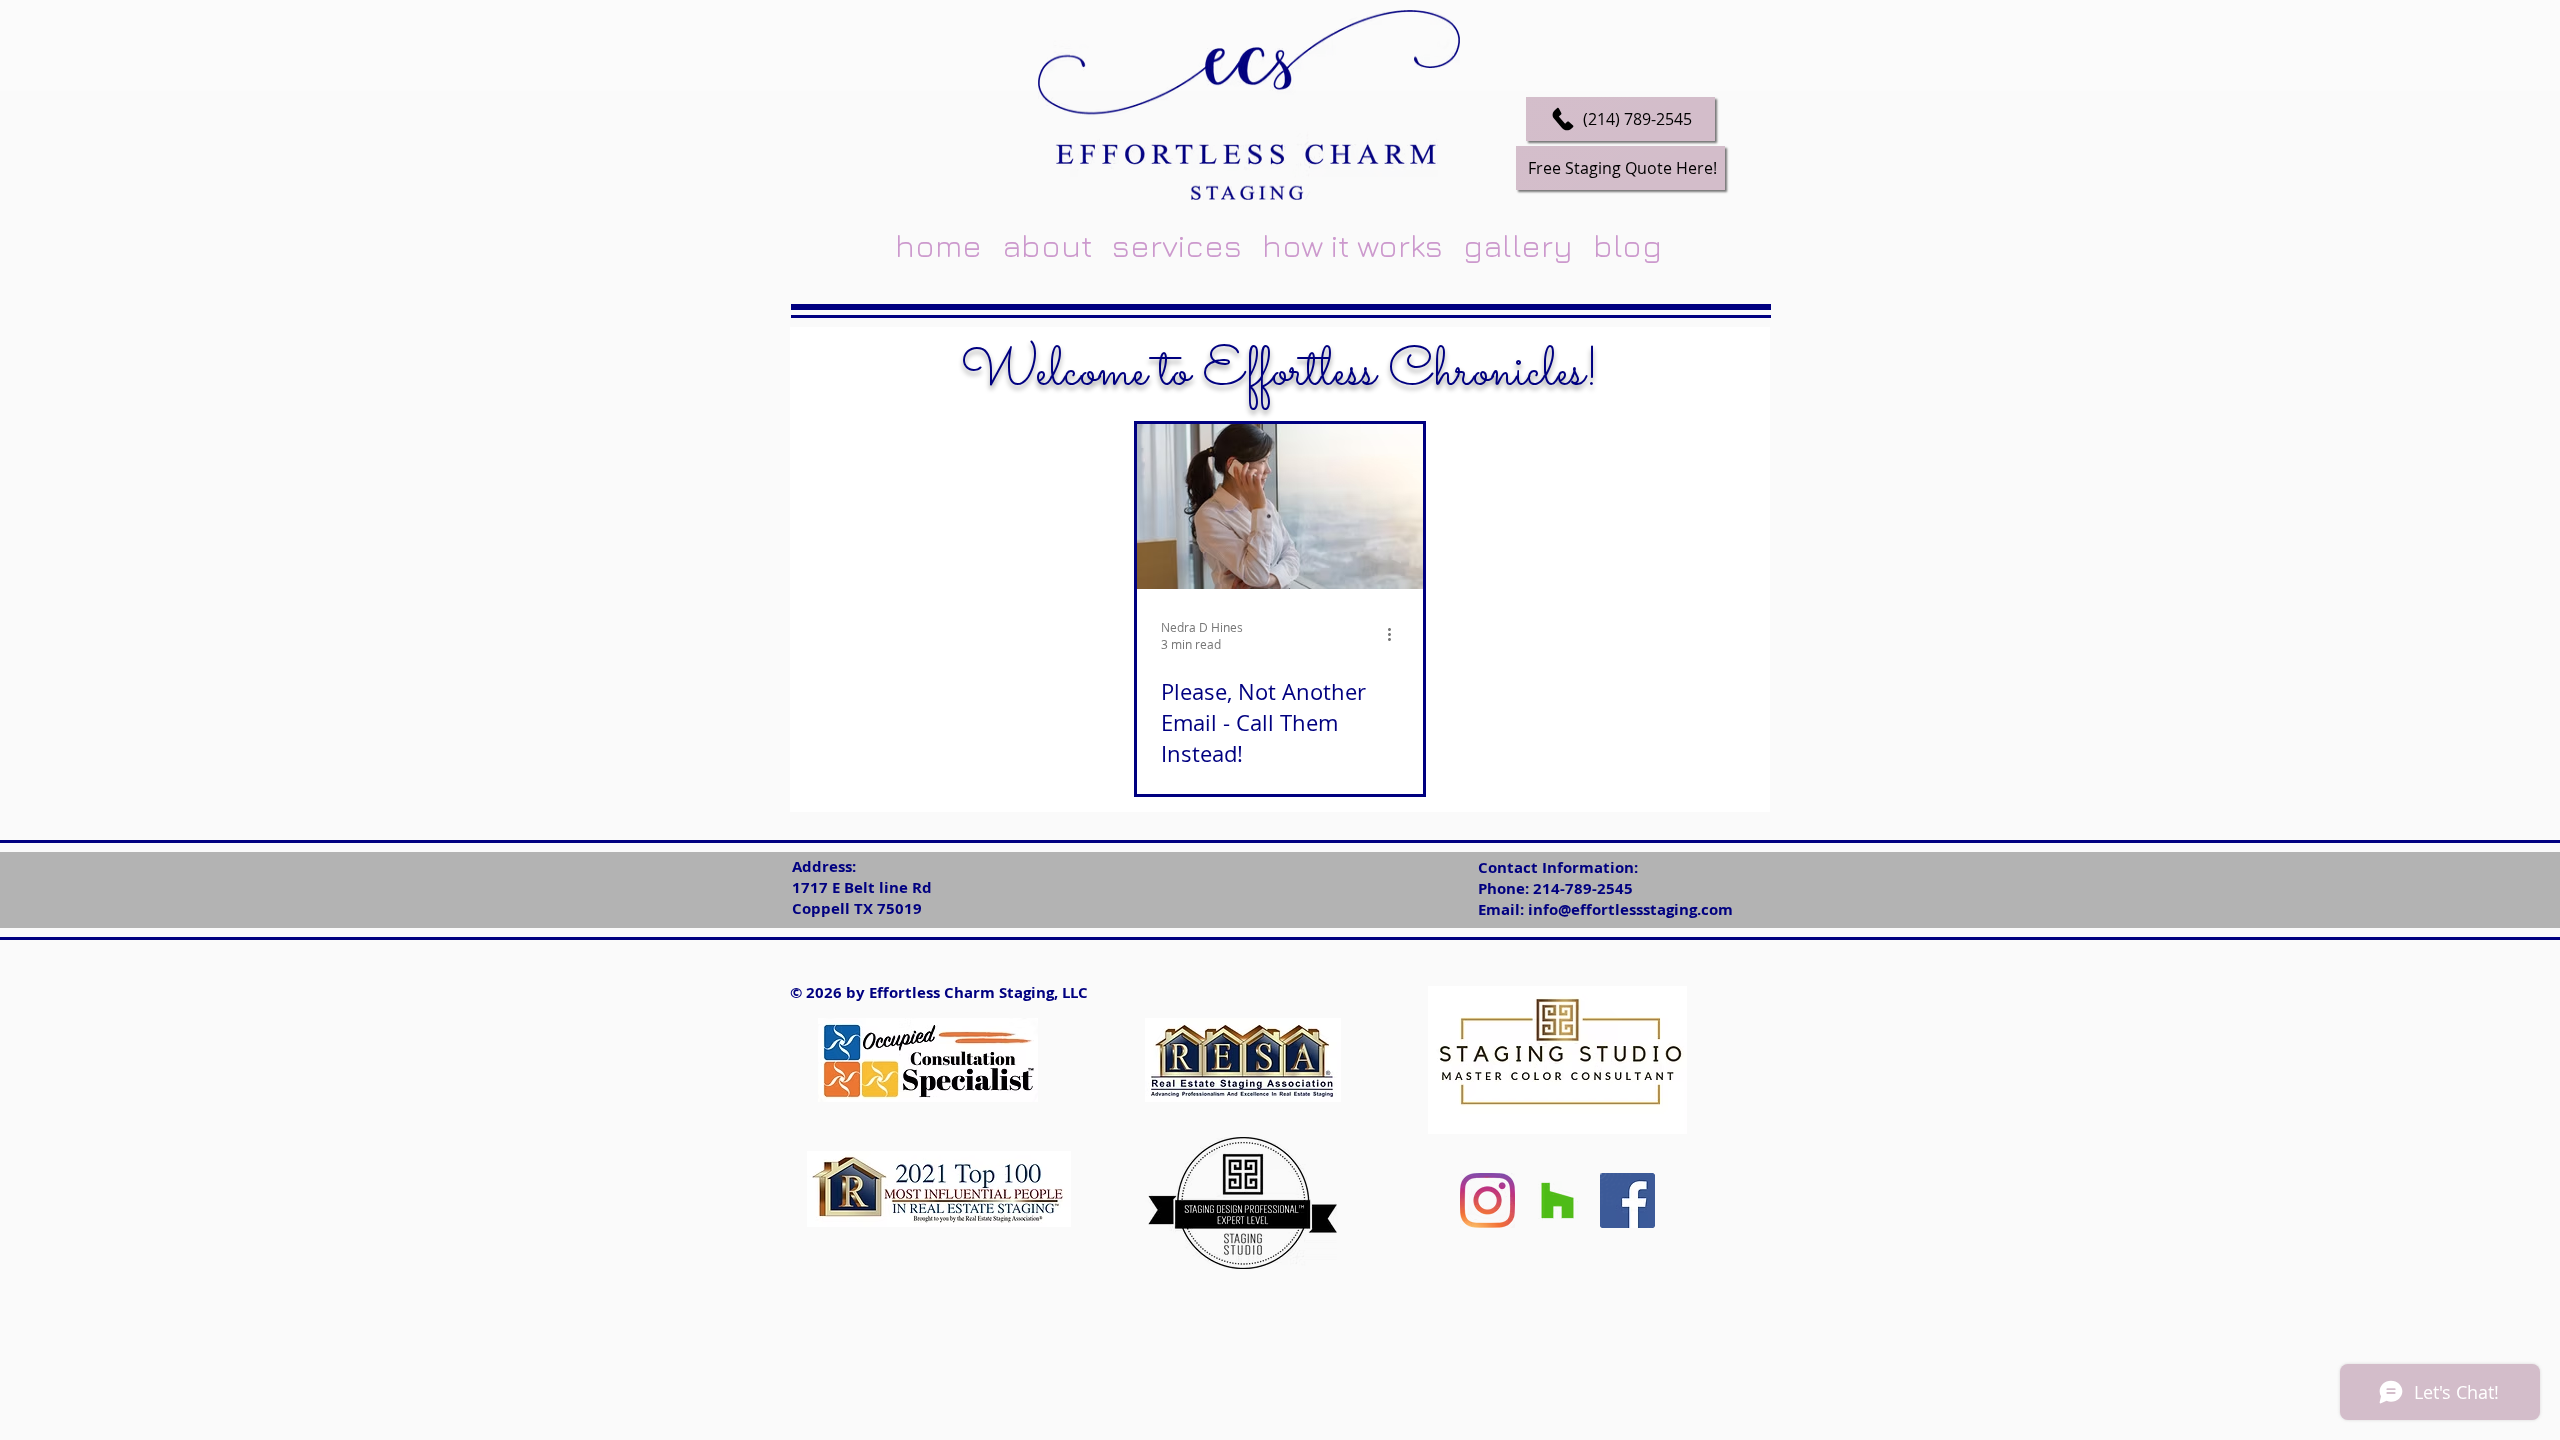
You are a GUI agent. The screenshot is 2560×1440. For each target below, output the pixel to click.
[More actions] (1396, 635)
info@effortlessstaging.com (1630, 909)
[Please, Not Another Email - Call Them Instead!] (1280, 506)
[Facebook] (1627, 1200)
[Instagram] (1487, 1200)
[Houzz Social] (1557, 1200)
